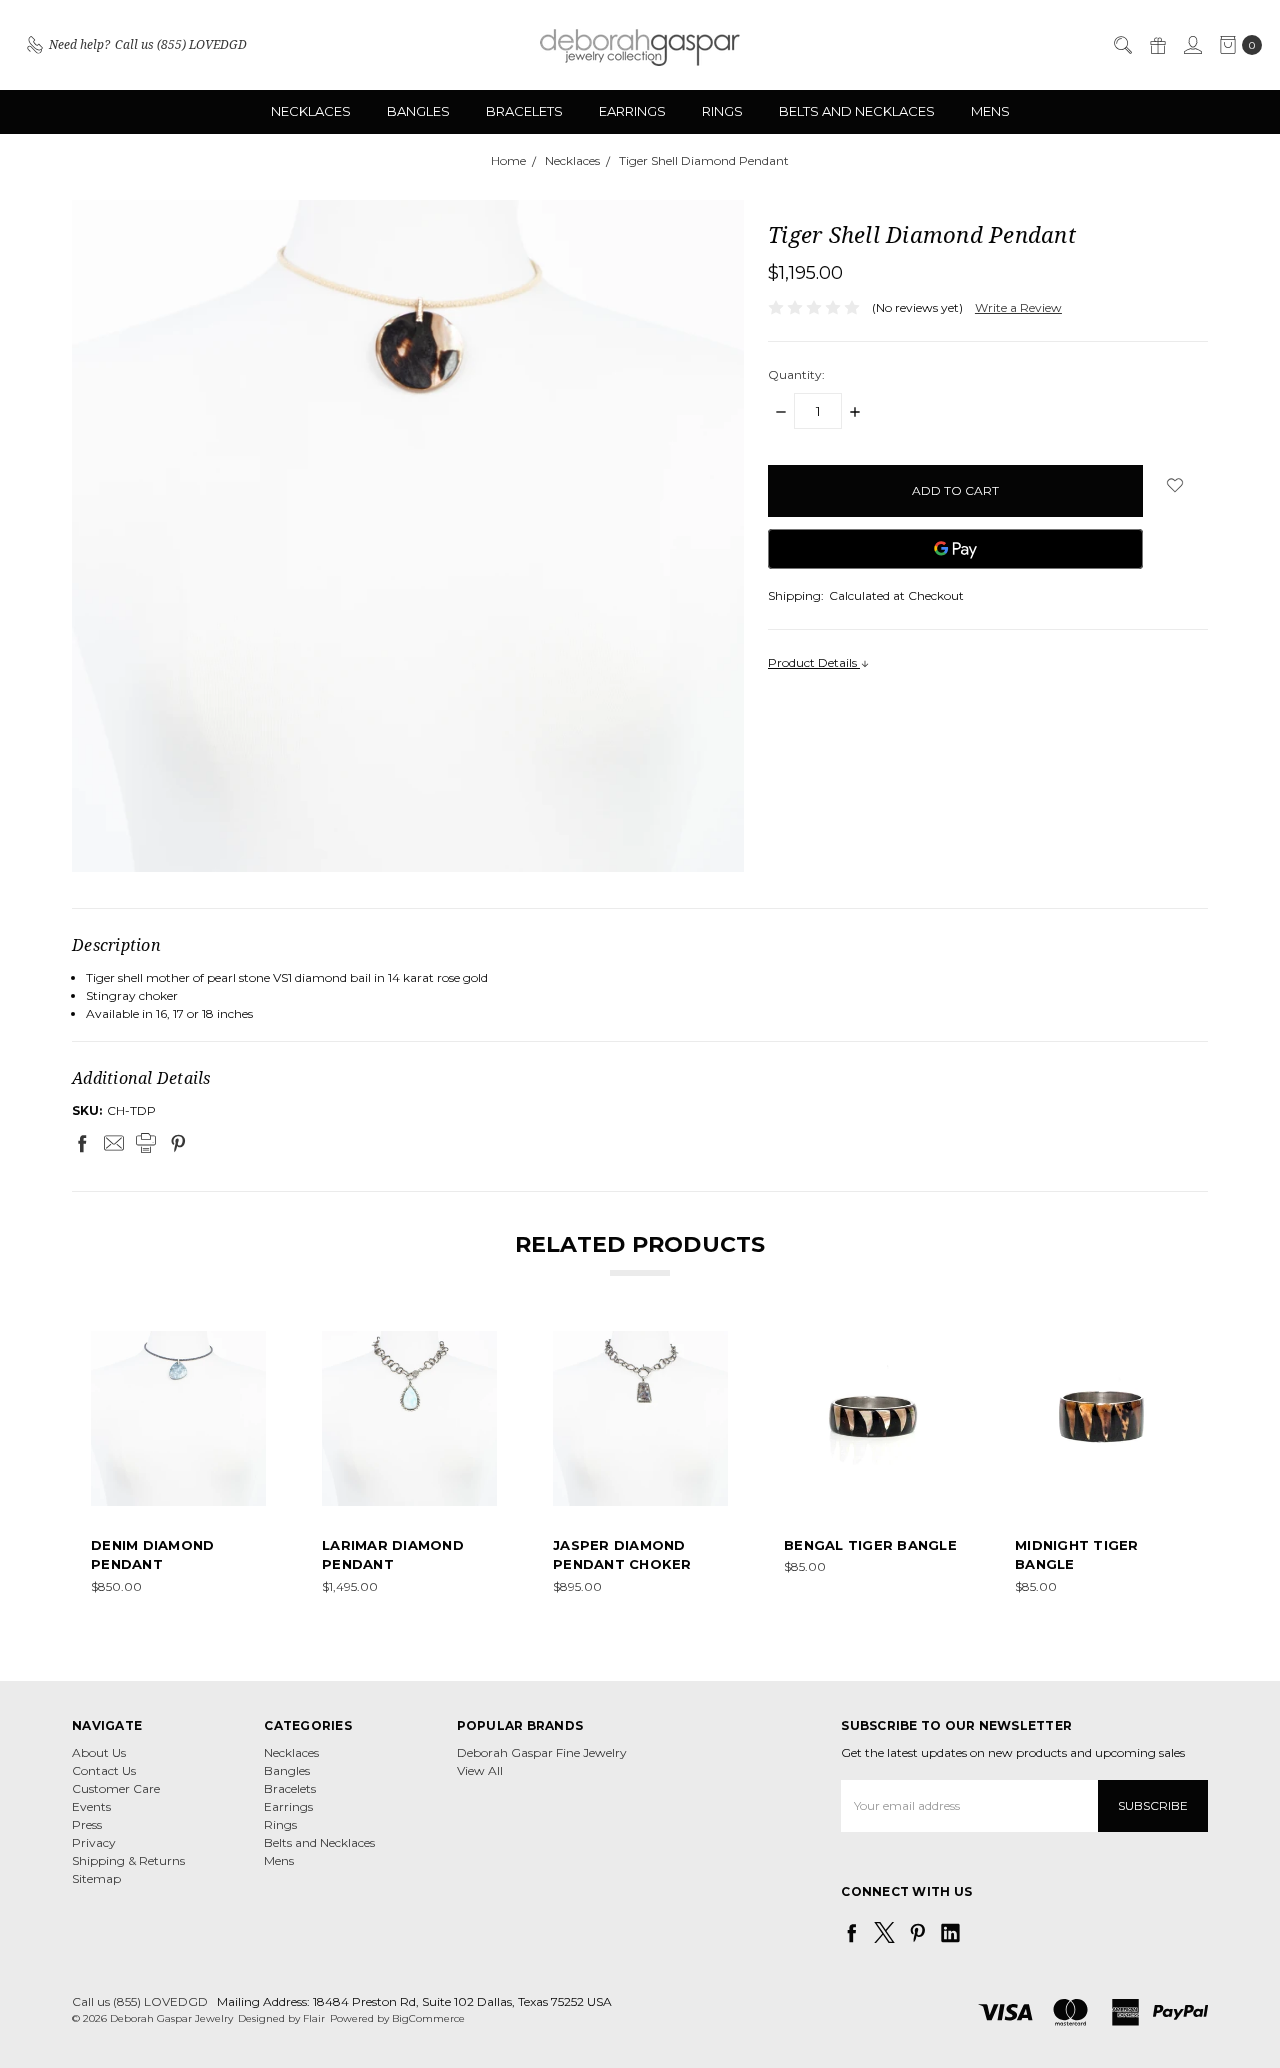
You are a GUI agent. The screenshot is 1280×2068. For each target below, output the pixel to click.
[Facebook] (82, 1143)
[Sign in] (1192, 45)
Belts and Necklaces (857, 111)
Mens (990, 111)
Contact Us (104, 1770)
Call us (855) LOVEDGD (140, 2001)
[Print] (146, 1143)
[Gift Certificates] (1157, 45)
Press (87, 1824)
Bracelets (524, 111)
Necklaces (311, 111)
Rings (722, 111)
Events (91, 1806)
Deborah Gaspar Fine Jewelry (542, 1752)
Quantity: (796, 374)
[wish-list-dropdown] (1175, 485)
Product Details (814, 662)
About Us (99, 1752)
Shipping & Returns (128, 1860)
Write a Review (1018, 307)
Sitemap (96, 1878)
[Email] (114, 1143)
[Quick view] (252, 1345)
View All (480, 1770)
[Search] (1122, 45)
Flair (314, 2018)
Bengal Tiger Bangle (870, 1545)
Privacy (94, 1842)
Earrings (632, 111)
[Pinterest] (178, 1143)
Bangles (418, 111)
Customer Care (116, 1788)
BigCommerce (428, 2018)
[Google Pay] (955, 549)
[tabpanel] (178, 1463)
